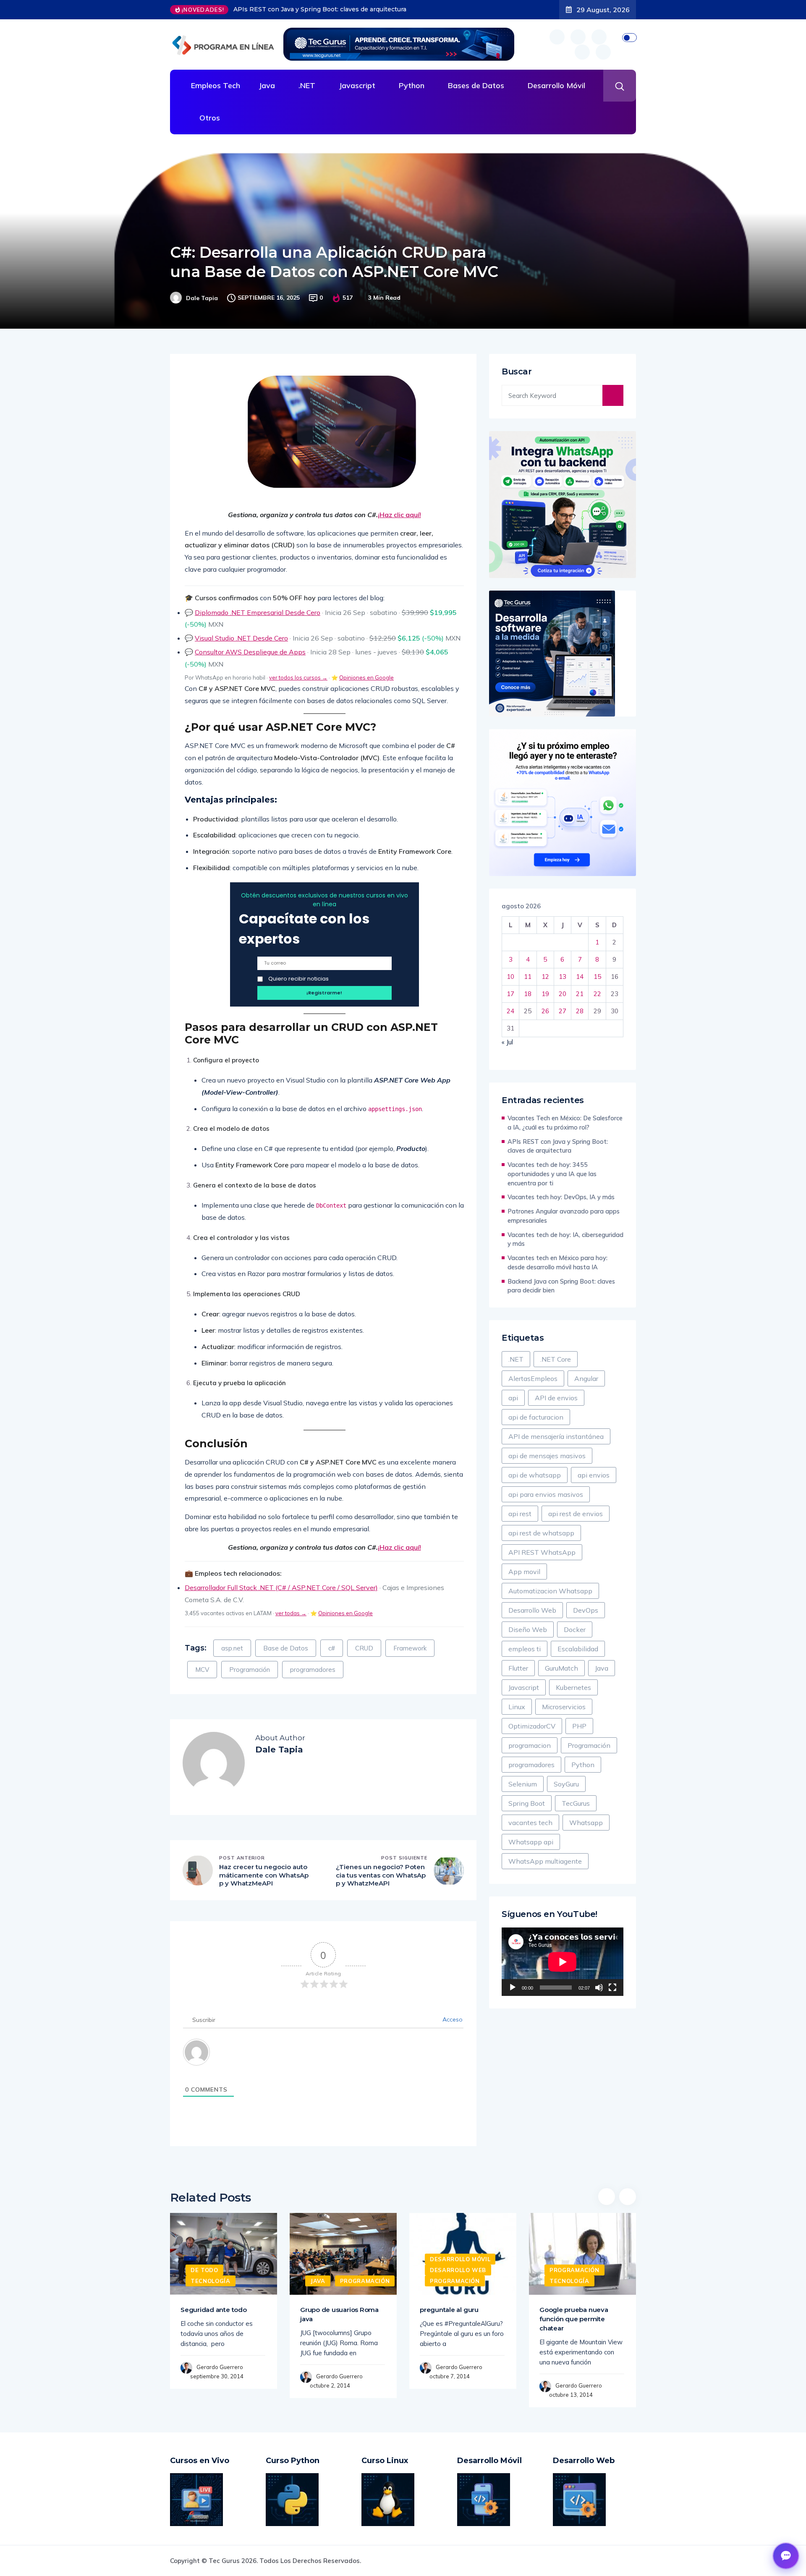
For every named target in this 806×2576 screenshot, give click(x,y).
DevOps (586, 1610)
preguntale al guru (449, 2310)
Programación (250, 1670)
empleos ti (525, 1649)
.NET (307, 85)
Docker (575, 1629)
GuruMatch (561, 1668)
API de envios (556, 1398)
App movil (524, 1572)
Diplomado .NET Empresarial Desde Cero (258, 612)
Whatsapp (586, 1823)
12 (545, 977)
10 (510, 977)
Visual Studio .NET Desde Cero (241, 638)
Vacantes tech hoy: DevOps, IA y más (561, 1197)
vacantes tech (530, 1823)
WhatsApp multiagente (545, 1861)
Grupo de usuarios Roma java (339, 2314)
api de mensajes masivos (547, 1456)
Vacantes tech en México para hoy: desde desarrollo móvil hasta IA (557, 1262)
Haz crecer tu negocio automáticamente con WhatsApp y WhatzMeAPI (264, 1875)
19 (545, 994)
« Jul (507, 1042)
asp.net (232, 1648)
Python (412, 85)
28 (580, 1011)
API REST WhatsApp (542, 1552)
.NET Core (556, 1359)
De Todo (204, 2270)
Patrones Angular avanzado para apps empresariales (564, 1216)
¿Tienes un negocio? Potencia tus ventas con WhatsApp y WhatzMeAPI (381, 1875)
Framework (410, 1648)
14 (580, 977)
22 (597, 994)
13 (563, 977)
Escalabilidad (578, 1649)
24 (510, 1011)
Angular (586, 1378)
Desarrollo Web (532, 1610)
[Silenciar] (599, 1988)
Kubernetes (573, 1687)
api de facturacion (536, 1417)
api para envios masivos (546, 1494)
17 (510, 994)
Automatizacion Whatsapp (550, 1591)
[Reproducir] (513, 1988)
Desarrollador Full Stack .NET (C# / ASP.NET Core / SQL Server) (281, 1587)
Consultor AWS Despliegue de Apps (250, 652)
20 (563, 994)
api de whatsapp (535, 1475)
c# (332, 1648)
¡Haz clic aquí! (399, 515)
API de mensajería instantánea (556, 1436)
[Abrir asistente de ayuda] (786, 2556)
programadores (313, 1670)
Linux (517, 1707)
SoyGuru (566, 1784)
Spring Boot (527, 1803)
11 (528, 977)
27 (563, 1011)
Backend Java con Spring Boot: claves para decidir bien (561, 1286)
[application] (563, 1962)
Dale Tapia (202, 298)
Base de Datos (286, 1648)
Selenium (523, 1784)
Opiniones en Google (366, 677)
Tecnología (211, 2281)
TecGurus (576, 1803)
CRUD (364, 1648)
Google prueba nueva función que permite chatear (574, 2319)
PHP (579, 1726)
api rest (520, 1514)
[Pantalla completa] (612, 1988)
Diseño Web (528, 1629)
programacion (530, 1745)
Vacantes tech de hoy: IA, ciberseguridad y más (565, 1239)
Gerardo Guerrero (220, 2367)
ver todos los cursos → (298, 677)
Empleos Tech (216, 85)
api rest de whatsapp (541, 1533)
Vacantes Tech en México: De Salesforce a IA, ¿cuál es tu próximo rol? (565, 1123)
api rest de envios (576, 1514)
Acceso (452, 2019)
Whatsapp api (531, 1842)
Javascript (357, 85)
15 (597, 977)
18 (528, 994)
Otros (210, 118)
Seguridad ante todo (214, 2310)
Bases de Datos (476, 85)
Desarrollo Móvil (556, 85)
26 (545, 1011)
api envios (594, 1475)
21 (580, 994)
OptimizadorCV (532, 1726)
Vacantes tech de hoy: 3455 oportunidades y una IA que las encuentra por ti (348, 9)
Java (267, 85)
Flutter (518, 1668)
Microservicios (564, 1707)
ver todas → (291, 1613)
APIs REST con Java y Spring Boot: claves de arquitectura (558, 1146)
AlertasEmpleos (533, 1378)
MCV (202, 1670)
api (513, 1398)
